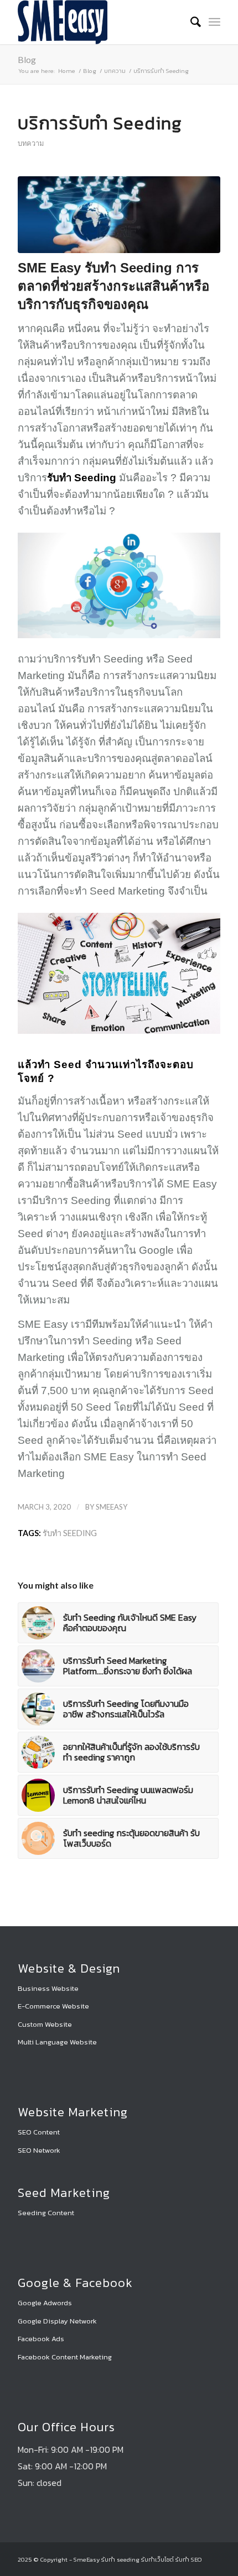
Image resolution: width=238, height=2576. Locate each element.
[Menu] (214, 22)
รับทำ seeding (70, 1533)
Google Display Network (57, 2321)
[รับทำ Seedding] (119, 215)
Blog (27, 59)
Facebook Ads (41, 2339)
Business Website (48, 1988)
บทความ (31, 143)
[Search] (190, 22)
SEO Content (39, 2132)
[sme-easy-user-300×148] (99, 22)
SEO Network (39, 2150)
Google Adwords (45, 2303)
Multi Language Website (57, 2042)
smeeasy (112, 1507)
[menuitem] (190, 22)
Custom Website (45, 2024)
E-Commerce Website (53, 2006)
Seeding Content (46, 2213)
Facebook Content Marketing (65, 2357)
